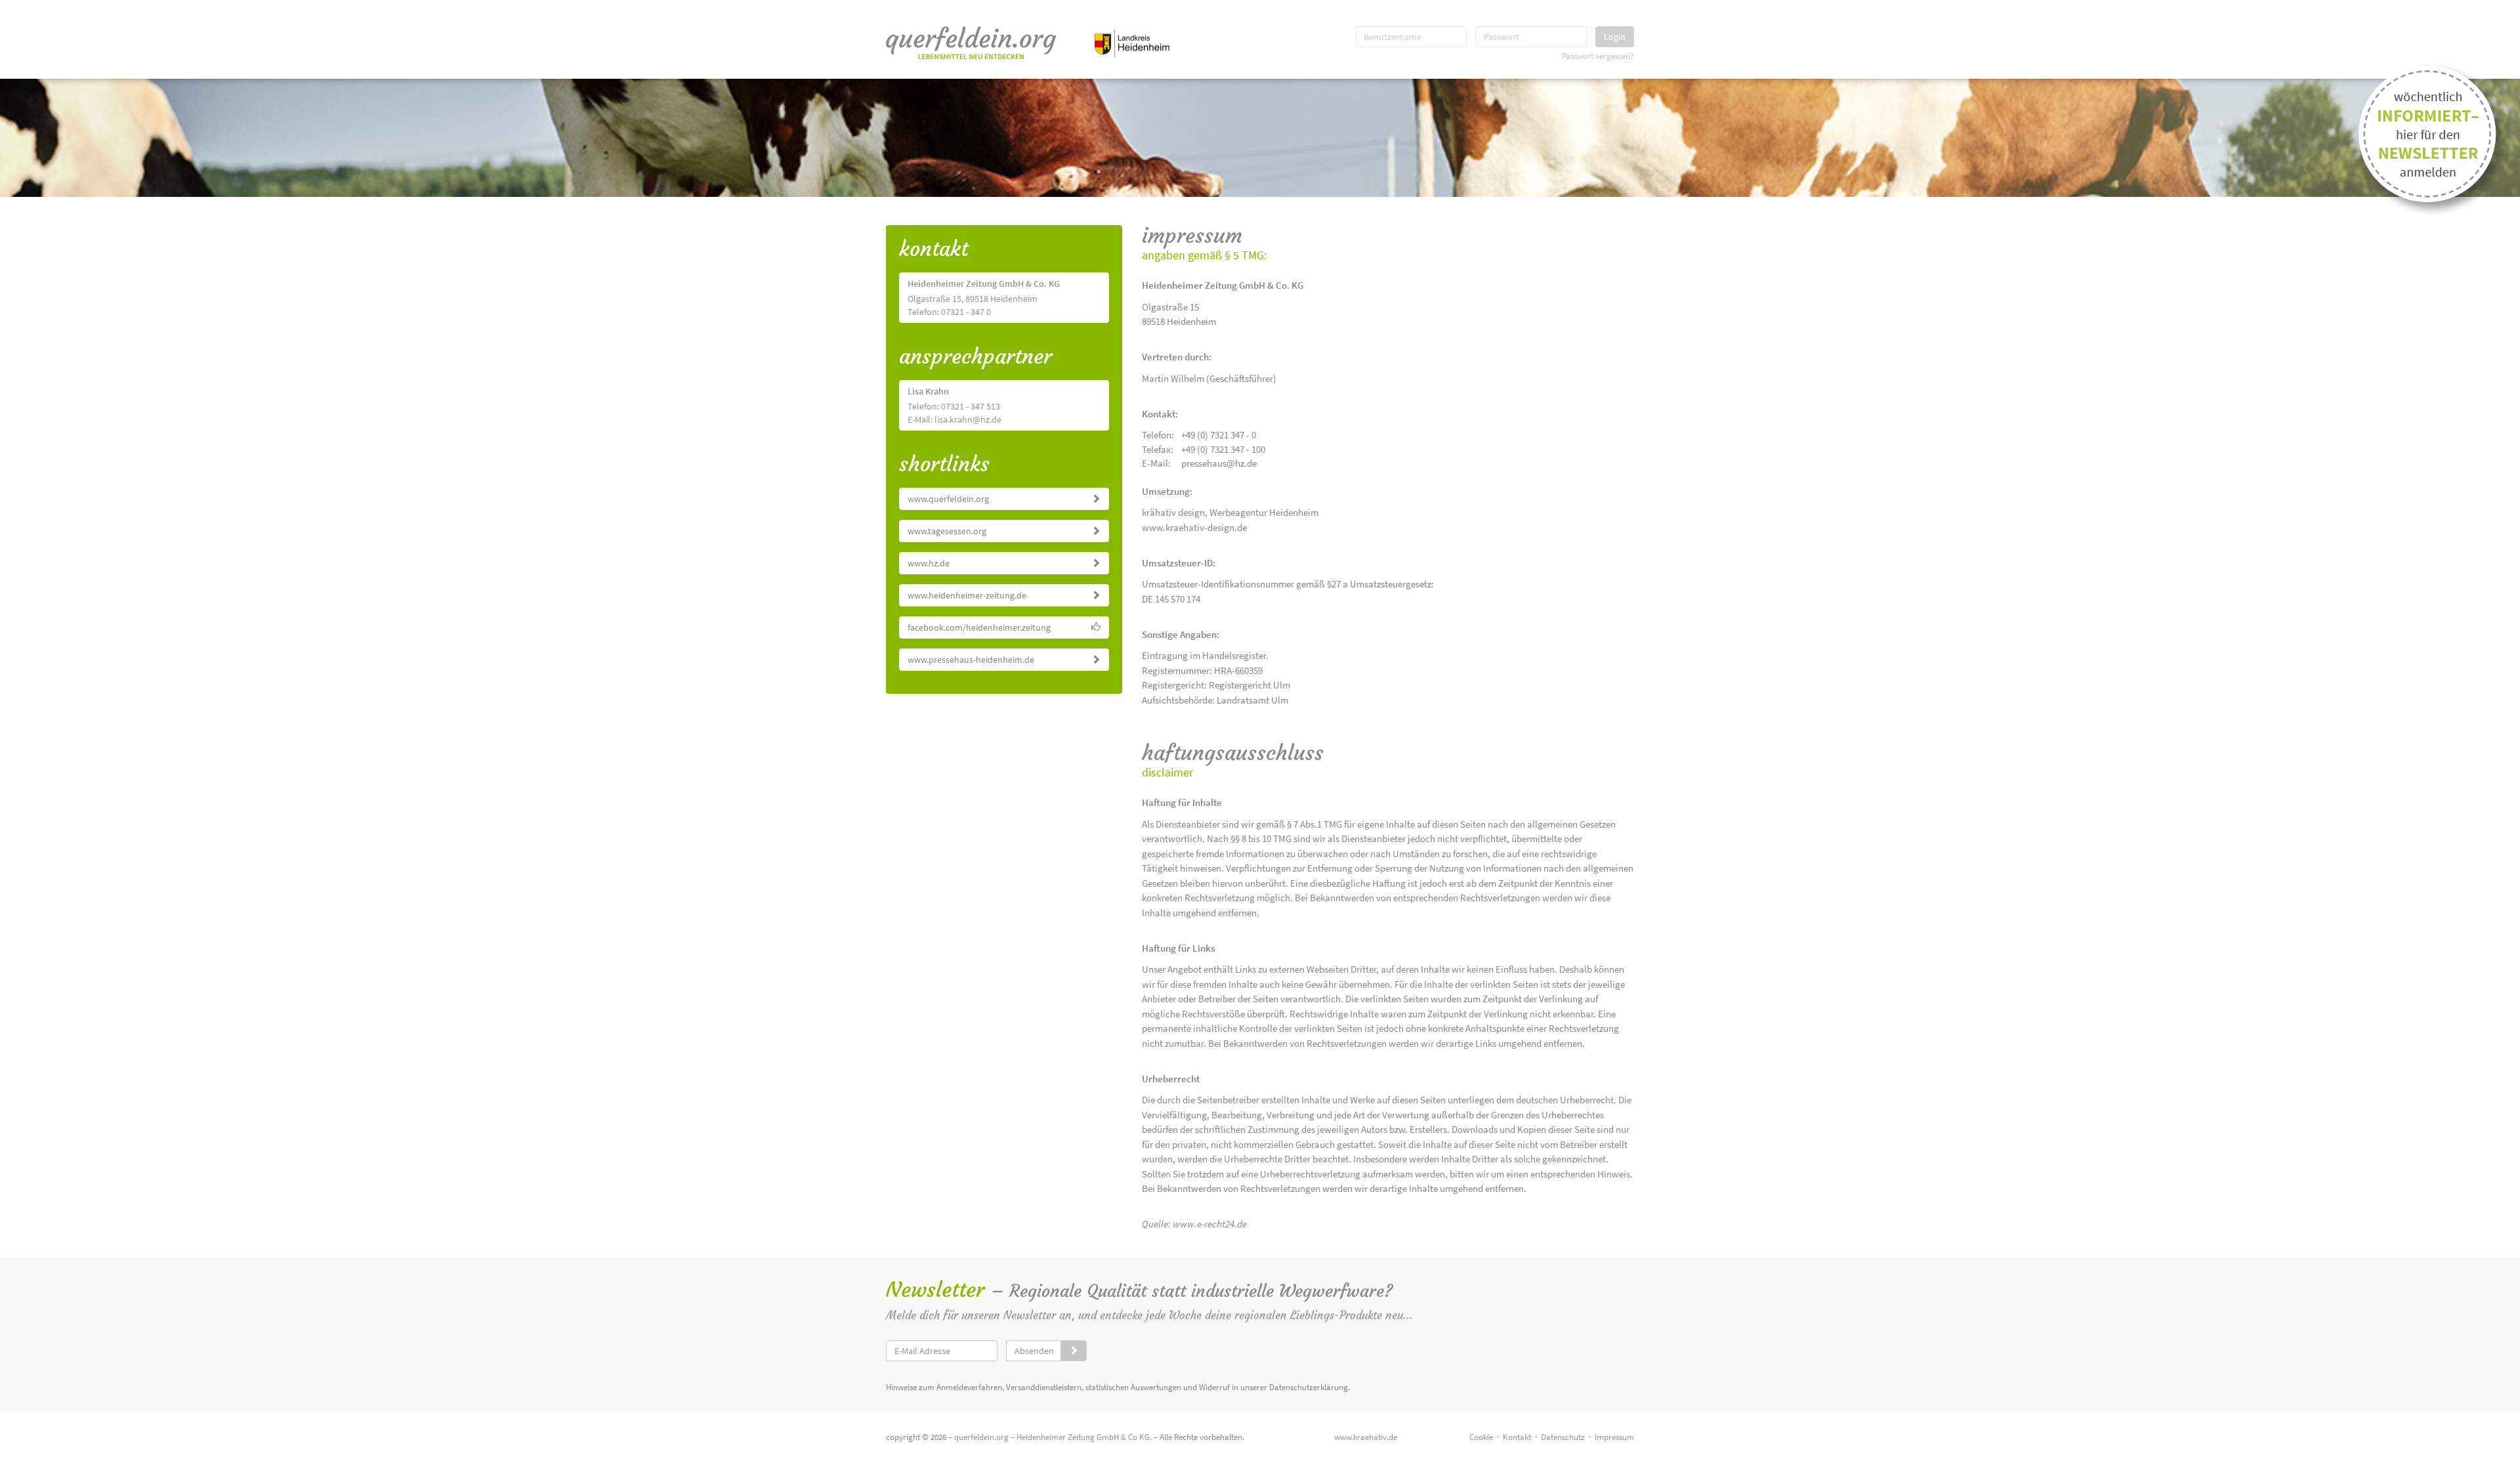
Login (1615, 37)
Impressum (1614, 1437)
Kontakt (1517, 1437)
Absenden (1034, 1351)
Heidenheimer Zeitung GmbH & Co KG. (1084, 1437)
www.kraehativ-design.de (1194, 527)
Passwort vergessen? (1598, 56)
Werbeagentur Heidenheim (1264, 512)
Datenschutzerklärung (1309, 1387)
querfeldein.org (981, 1437)
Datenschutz (1563, 1437)
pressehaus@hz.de (1219, 463)
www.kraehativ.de (1366, 1437)
